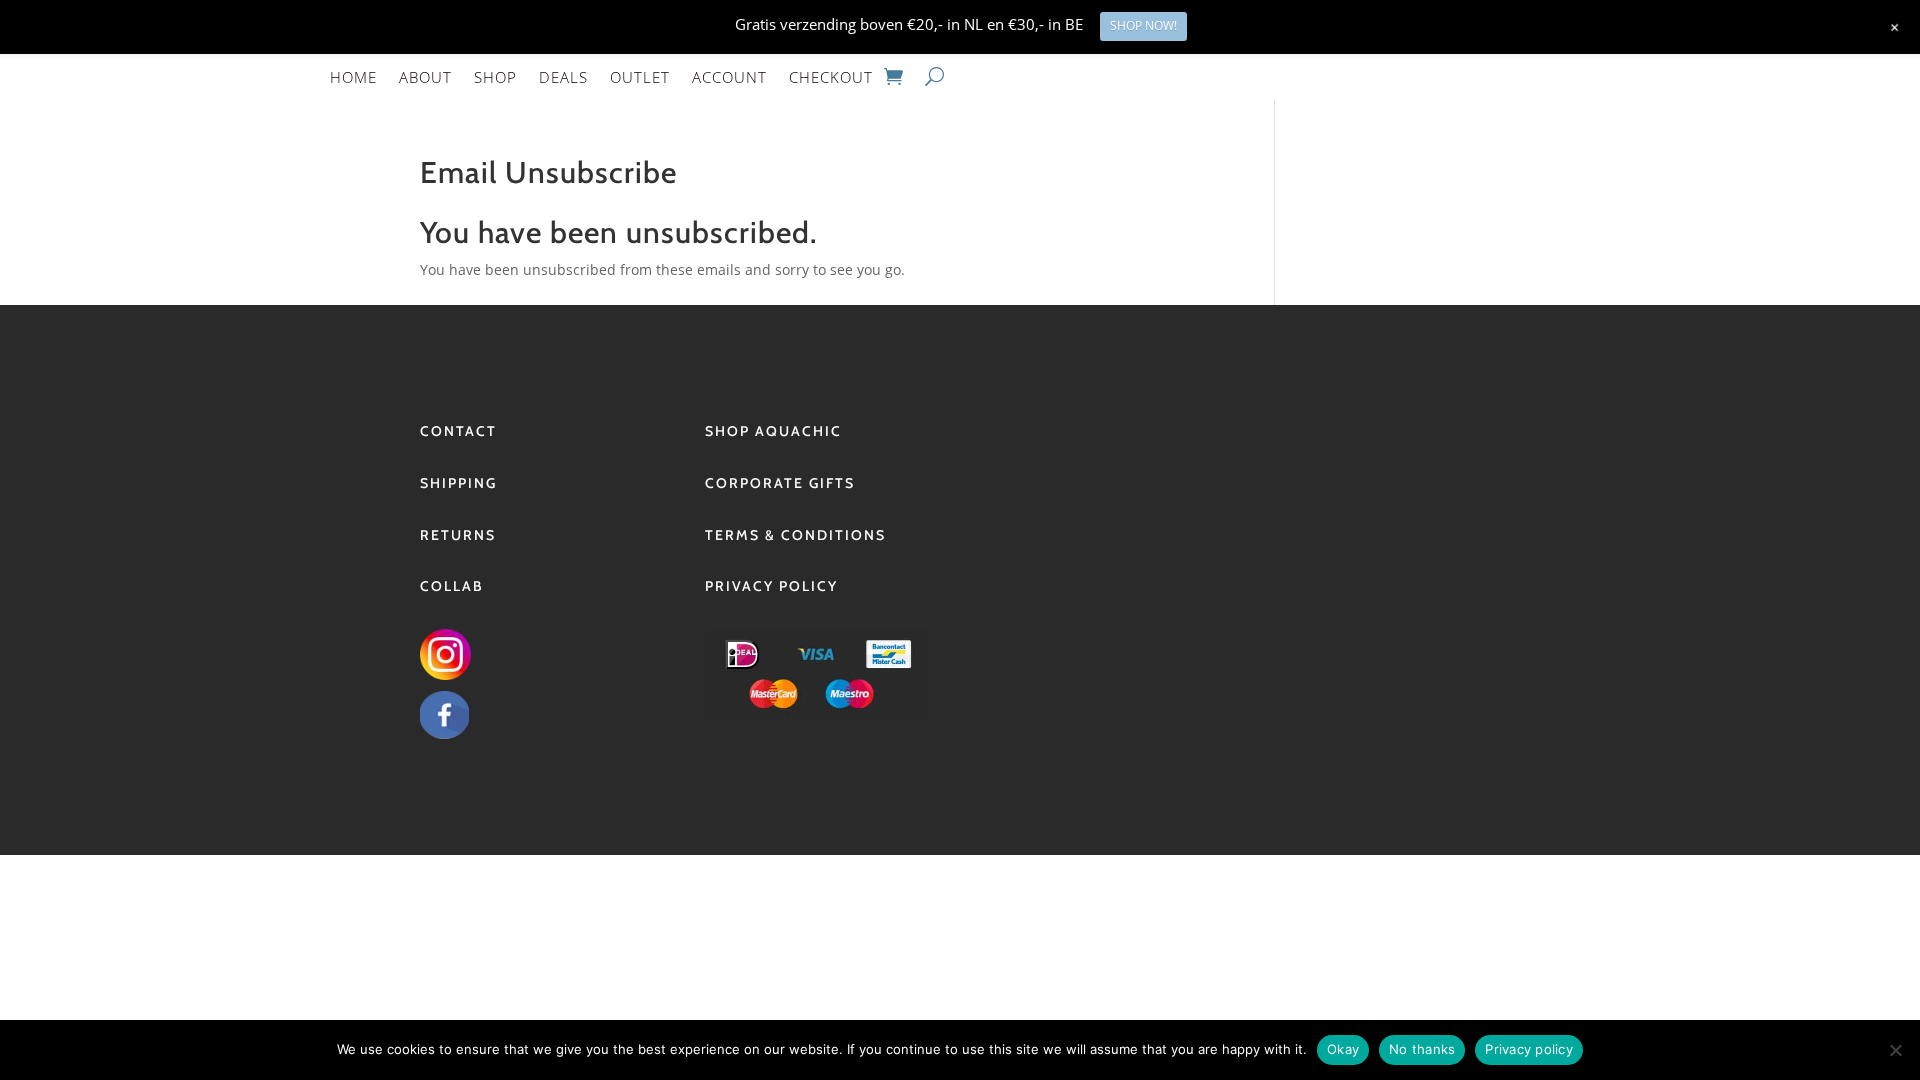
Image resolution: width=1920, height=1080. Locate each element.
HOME (353, 77)
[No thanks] (1895, 1050)
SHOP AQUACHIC (773, 431)
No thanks (1422, 1049)
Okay (1343, 1049)
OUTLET (640, 77)
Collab (452, 586)
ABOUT (425, 77)
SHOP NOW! (1143, 25)
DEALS (563, 77)
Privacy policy (1529, 1049)
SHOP (495, 77)
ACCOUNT (729, 77)
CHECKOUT (831, 77)
